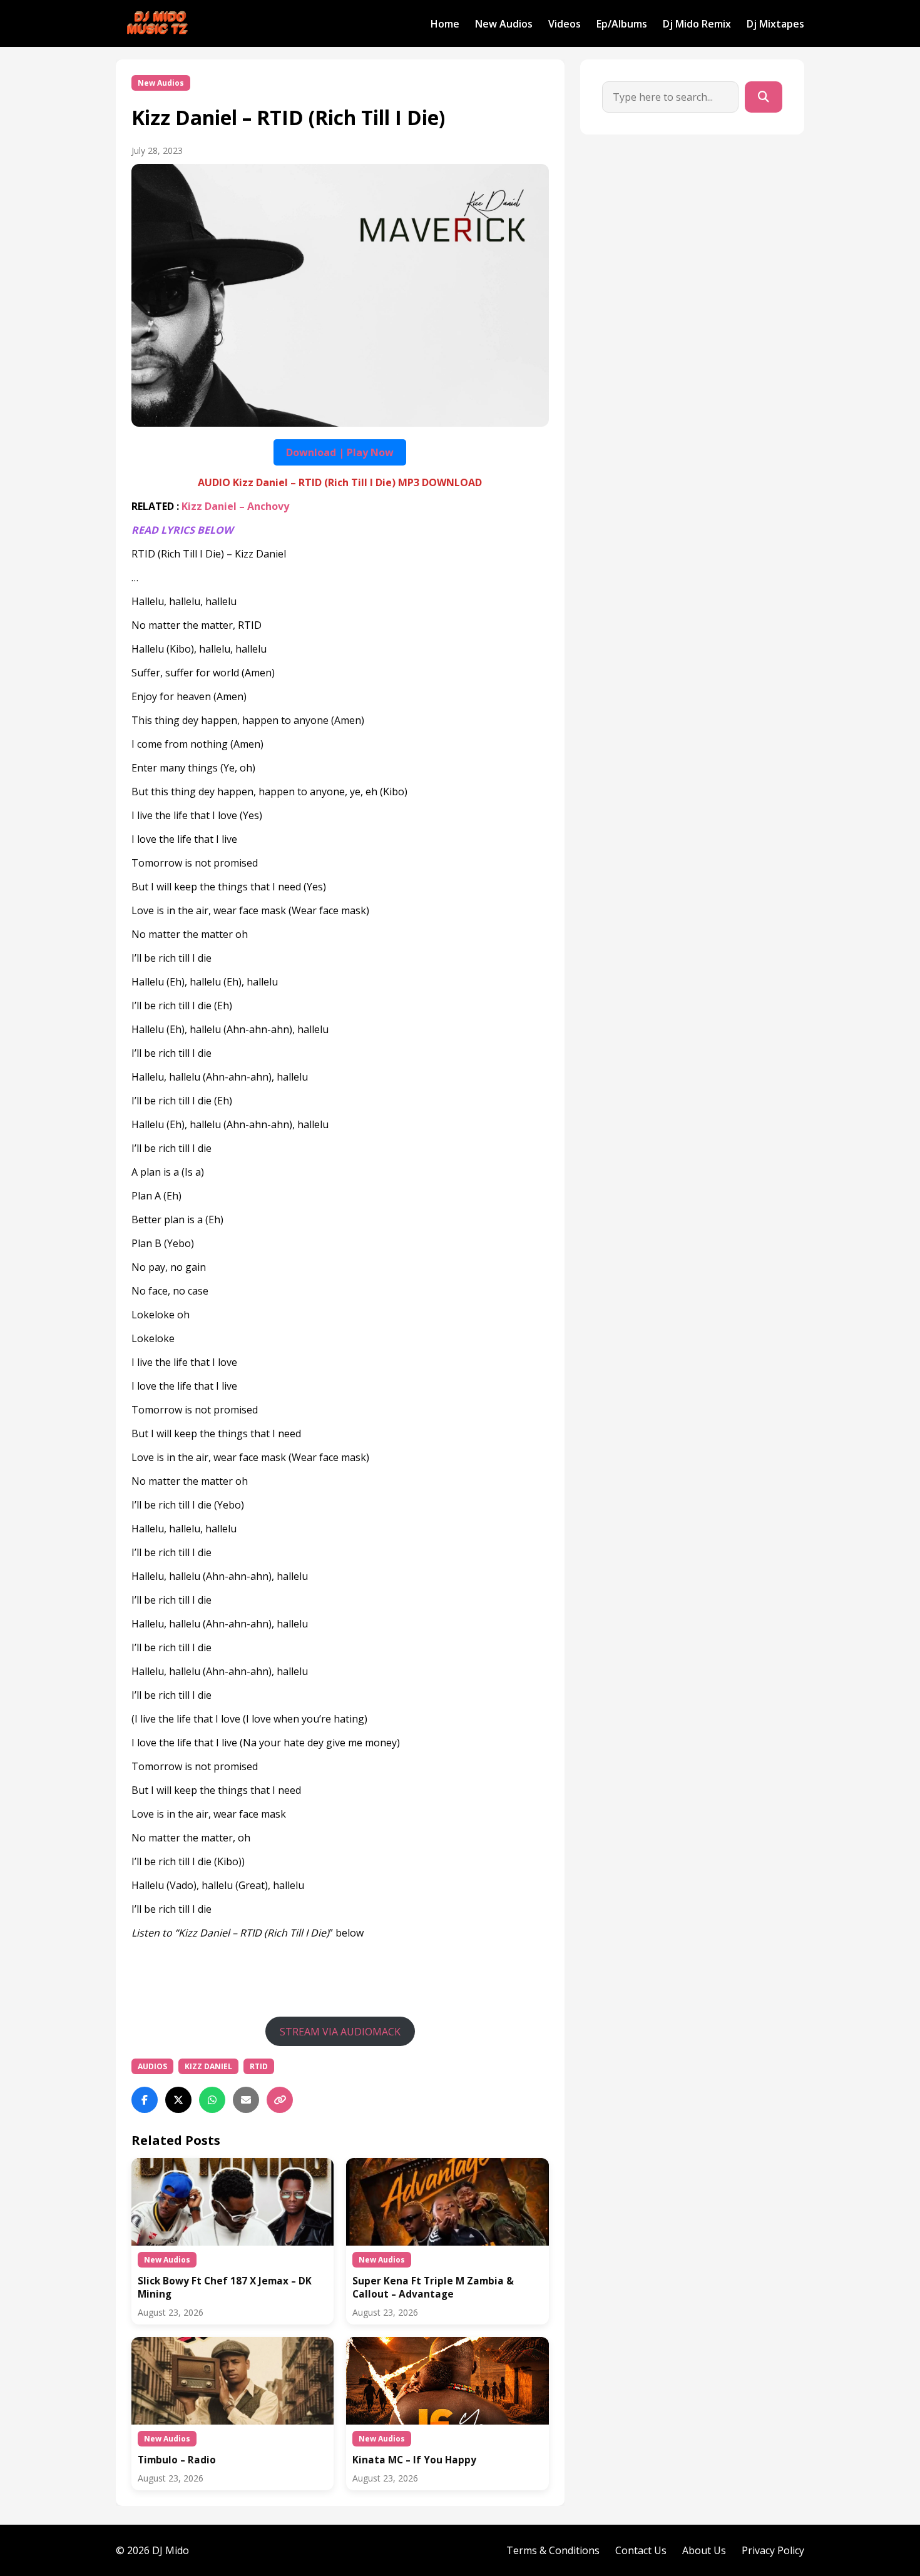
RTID (259, 2066)
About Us (704, 2550)
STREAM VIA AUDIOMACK (340, 2032)
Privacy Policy (773, 2550)
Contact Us (641, 2550)
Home (445, 24)
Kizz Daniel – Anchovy (235, 506)
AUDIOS (152, 2066)
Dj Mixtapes (775, 24)
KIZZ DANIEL (208, 2066)
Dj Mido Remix (697, 24)
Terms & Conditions (553, 2550)
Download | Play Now (340, 452)
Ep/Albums (622, 24)
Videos (565, 24)
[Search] (764, 97)
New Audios (504, 24)
